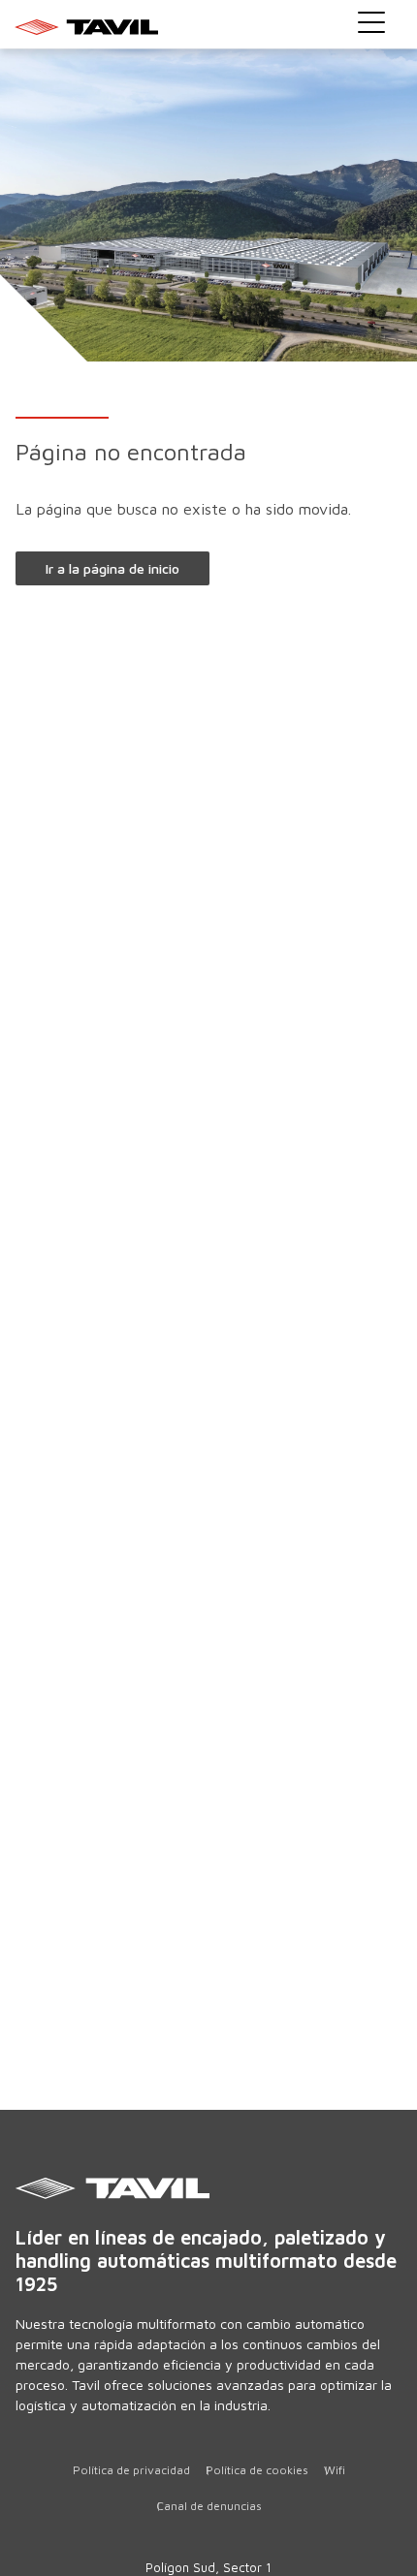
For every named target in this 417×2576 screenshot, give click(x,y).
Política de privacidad (131, 2470)
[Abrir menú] (371, 22)
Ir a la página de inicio (112, 568)
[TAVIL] (208, 2188)
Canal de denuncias (209, 2506)
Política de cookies (257, 2470)
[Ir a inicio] (208, 26)
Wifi (335, 2470)
